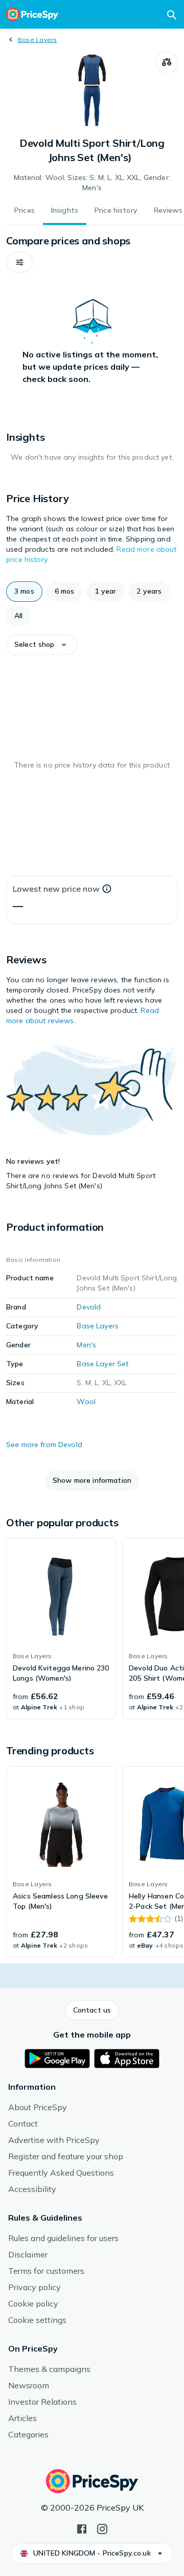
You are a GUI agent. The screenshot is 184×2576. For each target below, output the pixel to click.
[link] (61, 1629)
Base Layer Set (102, 1364)
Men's (86, 1345)
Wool (86, 1402)
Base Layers (38, 40)
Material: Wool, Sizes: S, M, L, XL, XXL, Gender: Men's (92, 183)
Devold (89, 1307)
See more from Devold (44, 1444)
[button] (19, 262)
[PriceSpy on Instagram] (102, 2528)
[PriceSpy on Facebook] (82, 2528)
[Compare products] (167, 62)
